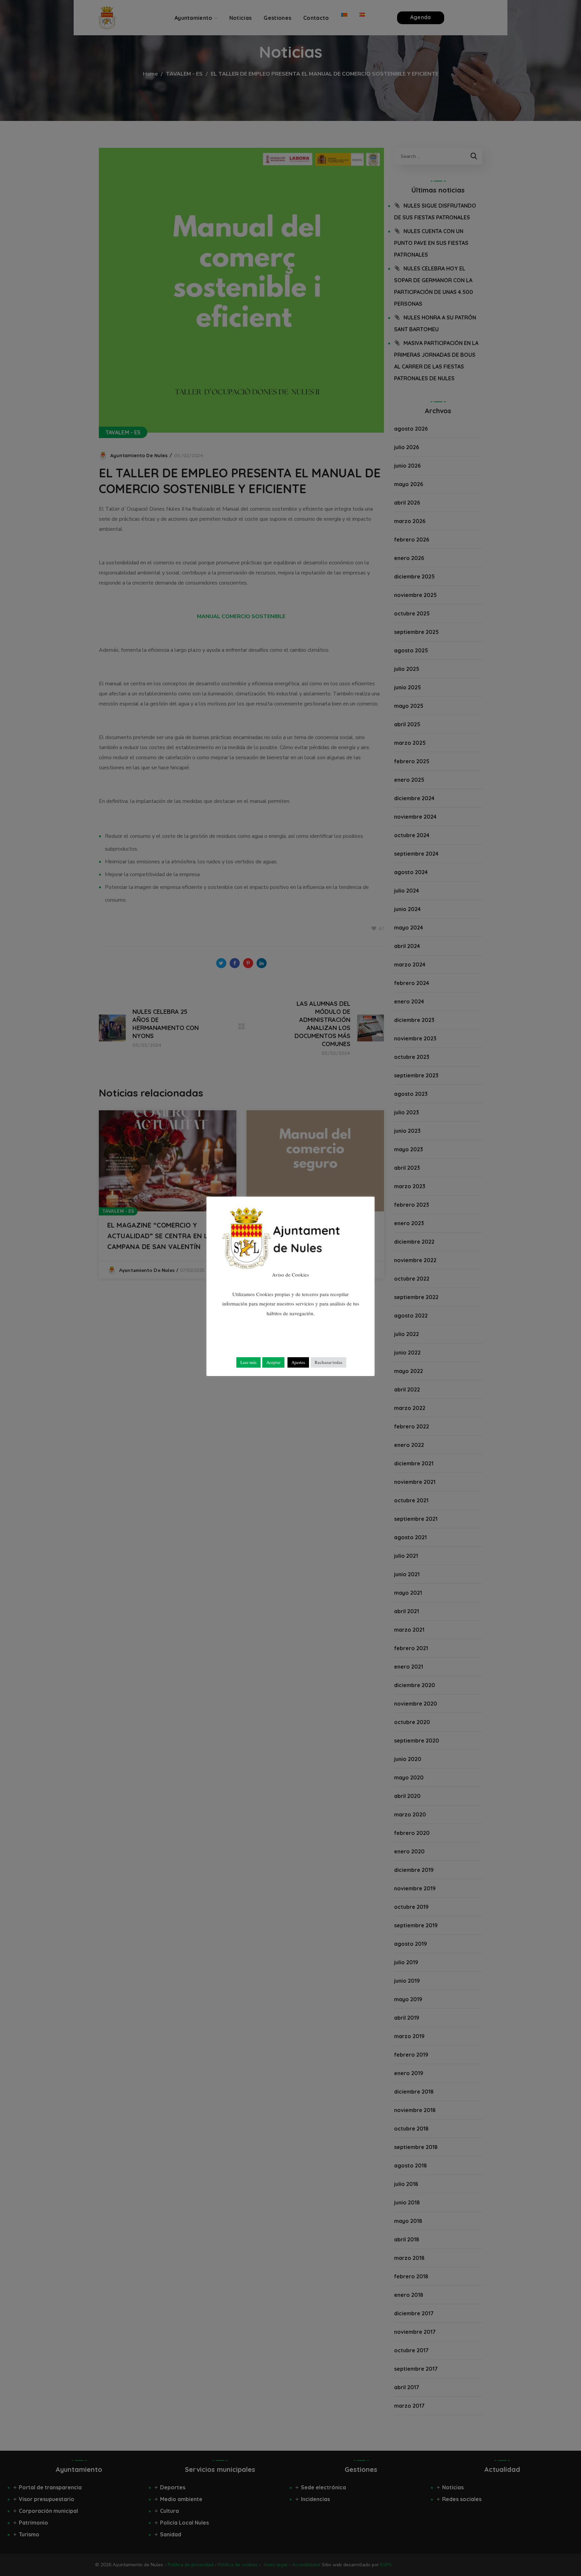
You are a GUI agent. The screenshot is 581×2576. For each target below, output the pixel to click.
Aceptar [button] (273, 1362)
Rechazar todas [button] (328, 1362)
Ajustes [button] (298, 1362)
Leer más (248, 1362)
